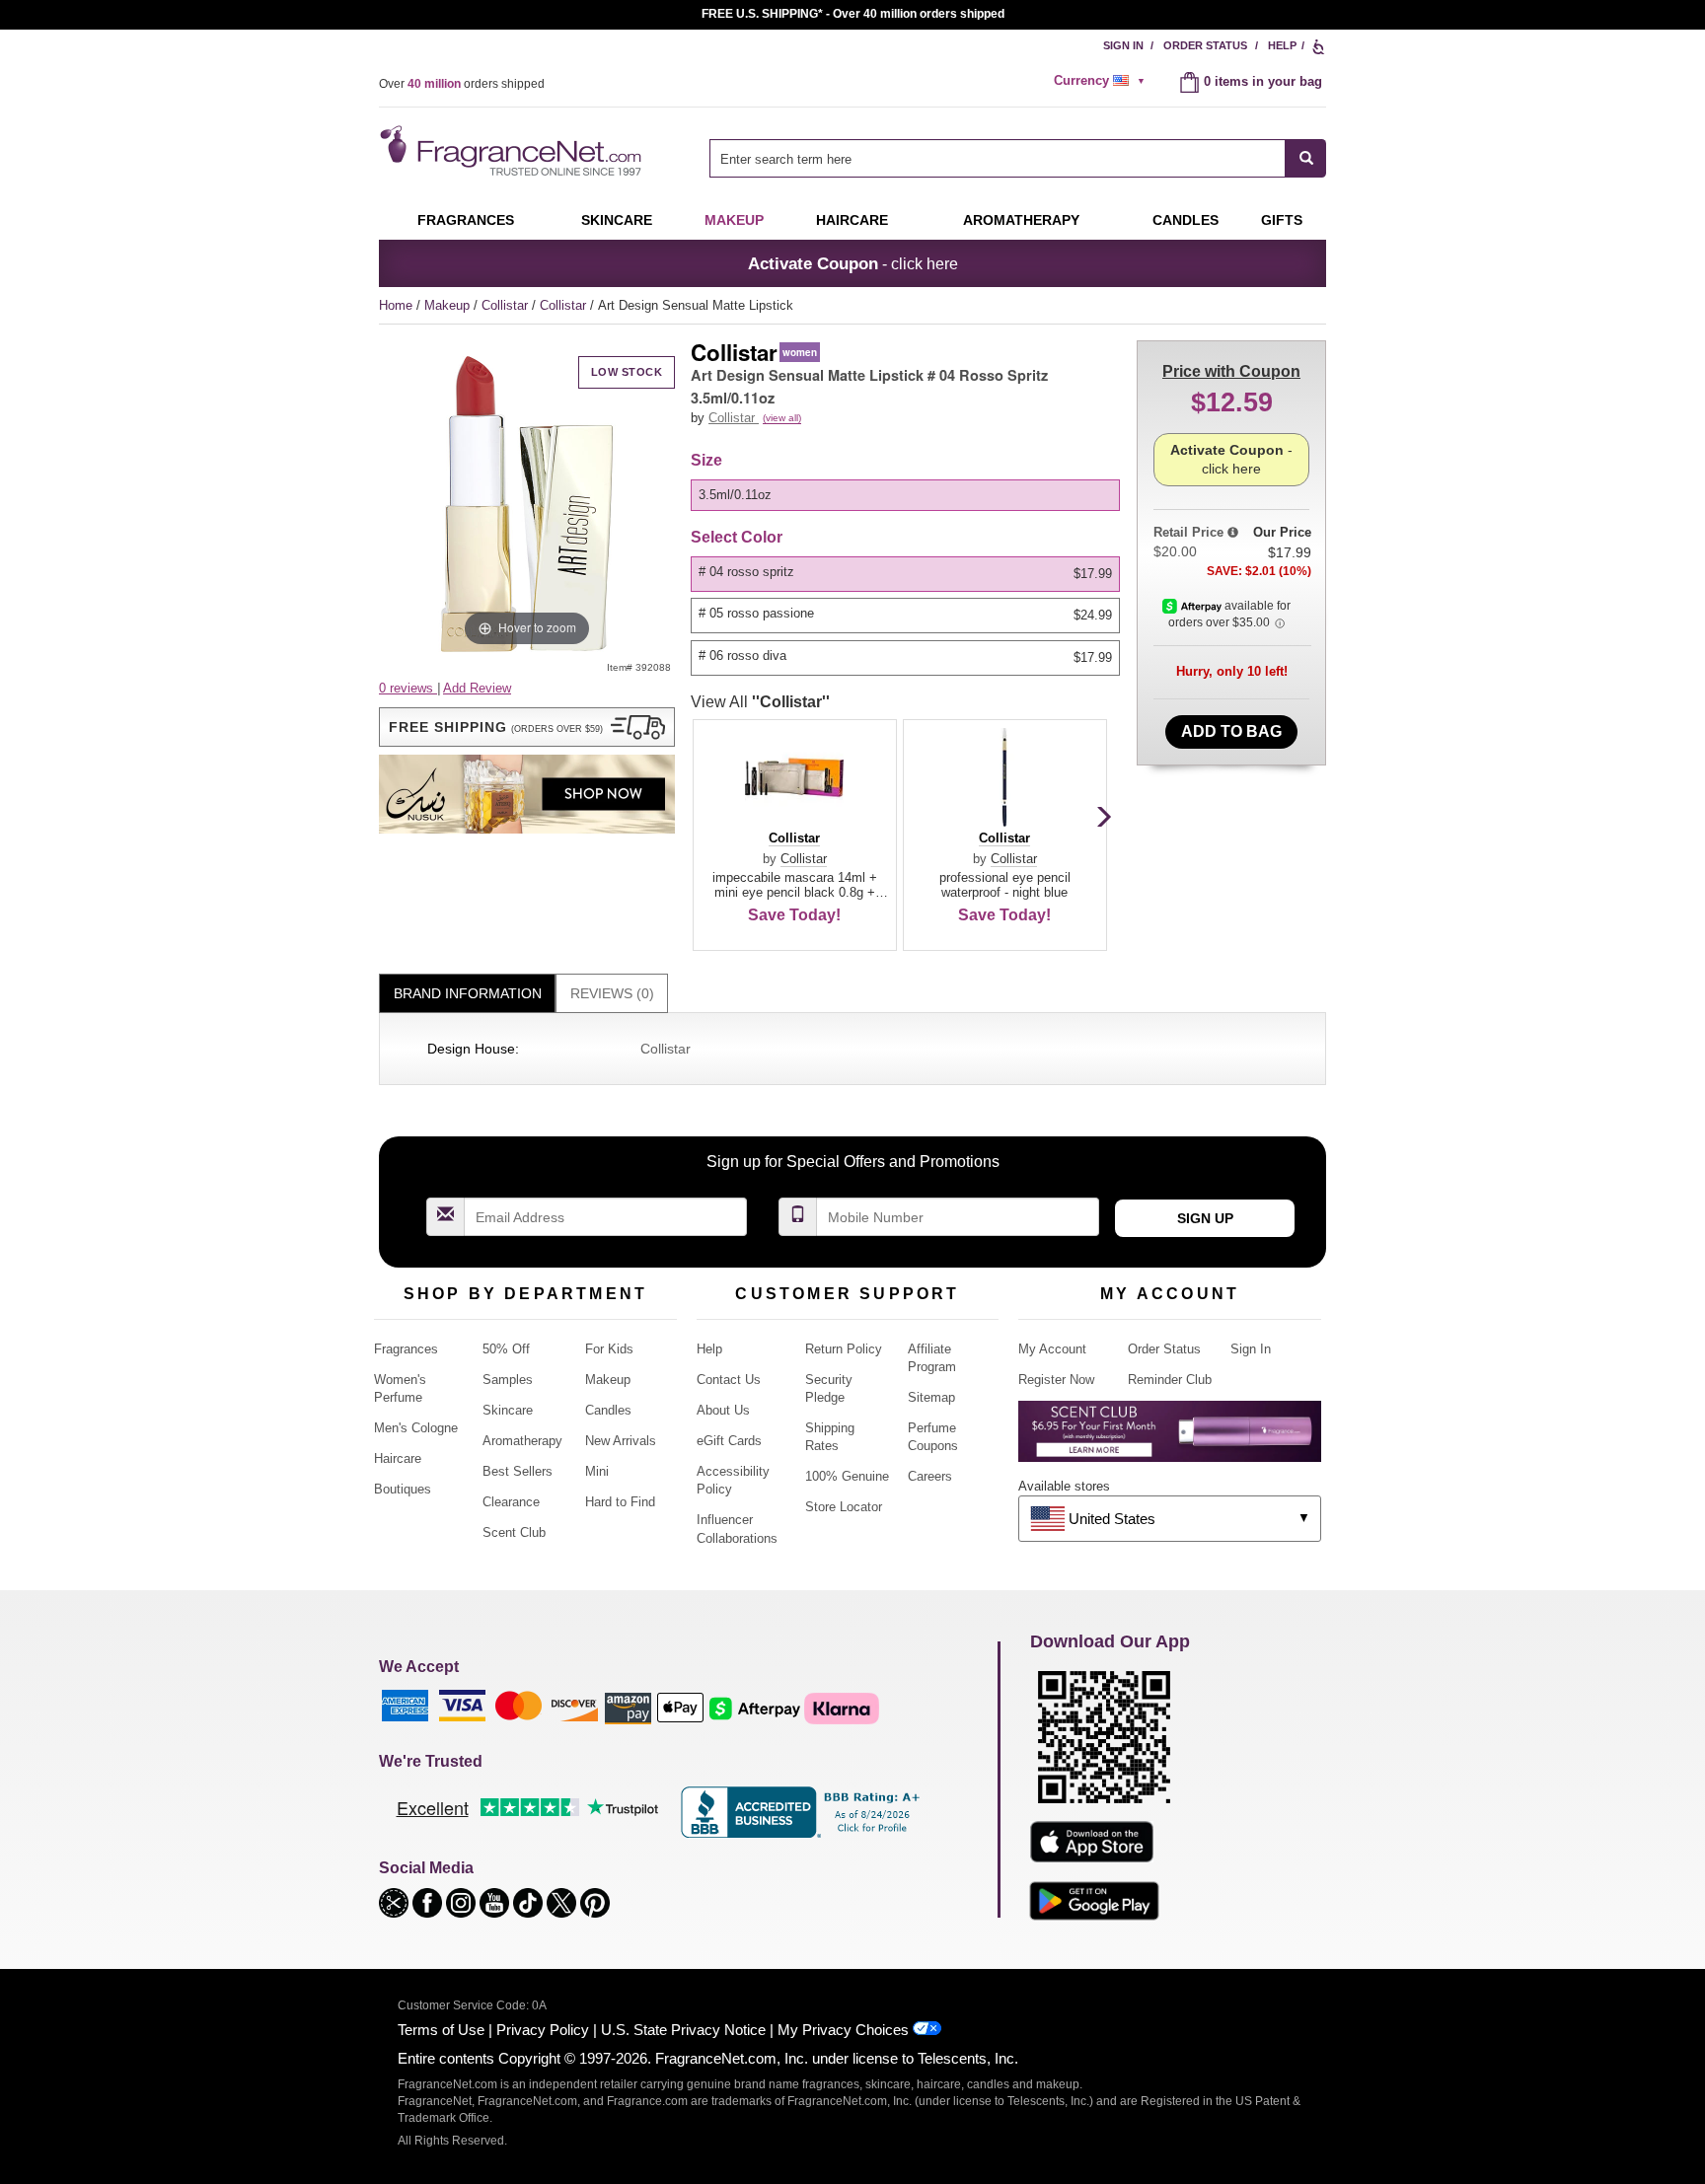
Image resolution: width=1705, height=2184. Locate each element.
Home (396, 305)
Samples (508, 1380)
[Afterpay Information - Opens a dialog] (1193, 606)
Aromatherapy (522, 1441)
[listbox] (909, 495)
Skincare (617, 220)
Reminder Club (1170, 1380)
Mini (597, 1471)
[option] (905, 495)
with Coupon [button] (1231, 371)
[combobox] (1018, 158)
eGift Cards (729, 1441)
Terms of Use (441, 2030)
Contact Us (729, 1380)
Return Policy (844, 1349)
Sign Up (1205, 1218)
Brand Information (468, 993)
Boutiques (403, 1489)
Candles (608, 1410)
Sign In (1123, 45)
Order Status (1205, 45)
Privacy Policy (543, 2030)
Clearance (511, 1502)
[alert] (1102, 81)
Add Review (477, 688)
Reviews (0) (612, 993)
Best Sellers (518, 1471)
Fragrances (466, 220)
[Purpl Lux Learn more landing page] (1170, 1439)
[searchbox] (998, 158)
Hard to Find (620, 1502)
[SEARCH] (1306, 158)
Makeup (734, 220)
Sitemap (931, 1397)
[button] (527, 727)
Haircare (852, 220)
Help (1282, 45)
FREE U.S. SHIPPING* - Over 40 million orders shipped (853, 14)
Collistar (507, 305)
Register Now (1056, 1380)
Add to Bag (1231, 731)
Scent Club (514, 1532)
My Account (1052, 1349)
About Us (723, 1410)
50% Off (506, 1349)
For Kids (609, 1349)
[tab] (467, 994)
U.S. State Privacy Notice (683, 2030)
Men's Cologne (416, 1428)
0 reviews (408, 688)
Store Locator (844, 1507)
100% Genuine (847, 1476)
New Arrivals (621, 1441)
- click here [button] (853, 263)
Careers (930, 1476)
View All (760, 702)
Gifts (1282, 220)
